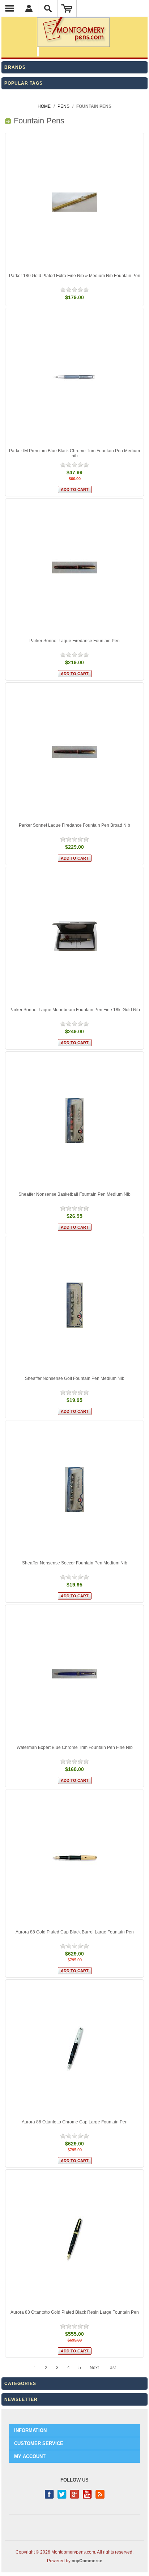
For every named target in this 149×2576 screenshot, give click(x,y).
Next (94, 2368)
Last (112, 2368)
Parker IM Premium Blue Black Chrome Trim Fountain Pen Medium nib (74, 453)
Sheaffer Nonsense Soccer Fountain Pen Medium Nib (75, 1563)
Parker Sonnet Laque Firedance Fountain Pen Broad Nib (74, 825)
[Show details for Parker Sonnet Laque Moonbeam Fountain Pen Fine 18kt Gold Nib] (74, 936)
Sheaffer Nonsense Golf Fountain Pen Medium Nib (75, 1378)
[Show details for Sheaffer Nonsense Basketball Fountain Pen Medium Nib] (74, 1121)
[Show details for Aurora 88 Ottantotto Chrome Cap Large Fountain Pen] (74, 2049)
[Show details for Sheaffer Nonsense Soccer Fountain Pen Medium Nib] (74, 1490)
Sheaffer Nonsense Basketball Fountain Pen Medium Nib (74, 1194)
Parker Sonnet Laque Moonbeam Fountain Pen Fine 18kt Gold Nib (75, 1010)
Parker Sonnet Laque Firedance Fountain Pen (74, 641)
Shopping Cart (67, 8)
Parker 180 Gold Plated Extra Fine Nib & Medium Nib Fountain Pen (75, 276)
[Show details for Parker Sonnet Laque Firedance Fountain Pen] (74, 568)
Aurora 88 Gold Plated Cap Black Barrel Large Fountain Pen (75, 1932)
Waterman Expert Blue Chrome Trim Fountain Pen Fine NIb (75, 1747)
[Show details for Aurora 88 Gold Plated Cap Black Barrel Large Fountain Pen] (74, 1859)
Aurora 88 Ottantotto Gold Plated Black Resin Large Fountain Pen (75, 2312)
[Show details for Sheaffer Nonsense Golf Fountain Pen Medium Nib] (74, 1305)
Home (44, 106)
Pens (63, 106)
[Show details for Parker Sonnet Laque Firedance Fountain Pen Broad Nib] (74, 752)
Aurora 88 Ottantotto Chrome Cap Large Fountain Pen (75, 2122)
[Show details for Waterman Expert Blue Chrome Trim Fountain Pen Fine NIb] (74, 1674)
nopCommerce (87, 2561)
